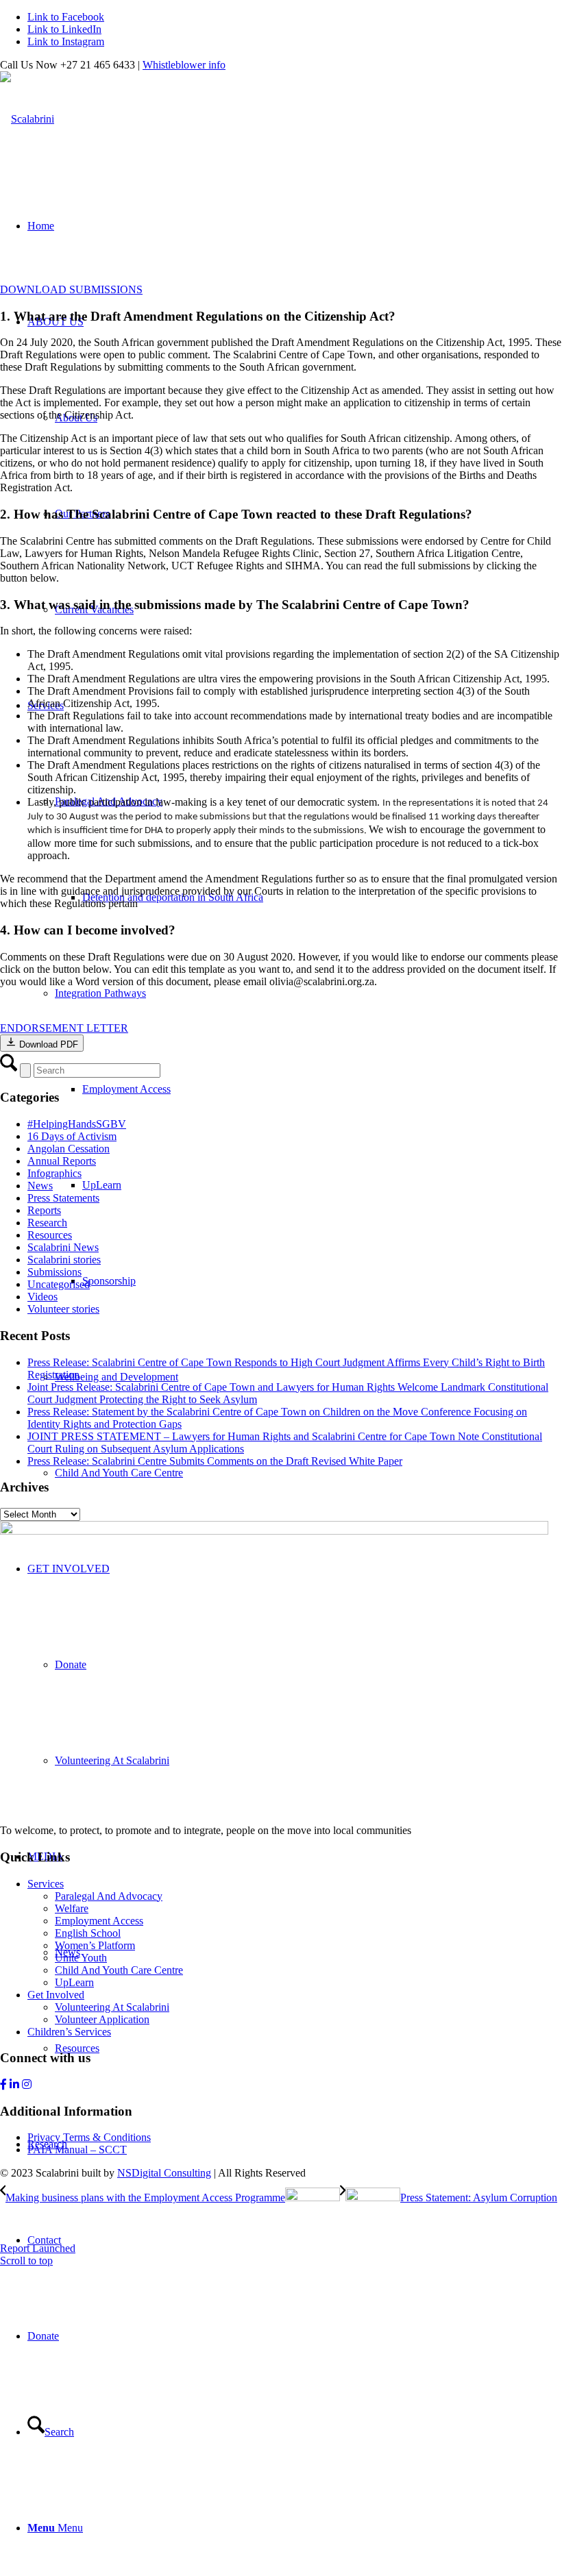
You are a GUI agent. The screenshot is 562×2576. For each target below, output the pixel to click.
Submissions (54, 1272)
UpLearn (74, 1982)
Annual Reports (62, 1161)
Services (46, 1884)
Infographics (54, 1173)
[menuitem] (295, 2336)
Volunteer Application (102, 2019)
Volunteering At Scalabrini (112, 2007)
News (40, 1186)
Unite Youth (81, 1958)
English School (88, 1933)
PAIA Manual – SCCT (77, 2150)
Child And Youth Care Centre (119, 1970)
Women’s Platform (95, 1945)
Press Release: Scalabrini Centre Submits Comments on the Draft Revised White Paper (215, 1461)
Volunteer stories (63, 1309)
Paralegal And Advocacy (109, 1896)
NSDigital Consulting (164, 2173)
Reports (44, 1210)
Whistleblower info (184, 65)
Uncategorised (59, 1284)
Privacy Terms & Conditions (89, 2137)
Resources (50, 1235)
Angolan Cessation (69, 1149)
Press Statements (63, 1198)
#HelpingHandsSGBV (77, 1124)
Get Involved (56, 1995)
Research (47, 1223)
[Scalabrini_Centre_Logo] (27, 119)
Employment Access (99, 1921)
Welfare (72, 1908)
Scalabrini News (63, 1247)
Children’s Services (69, 2032)
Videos (42, 1297)
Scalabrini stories (64, 1260)
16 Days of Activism (72, 1136)
